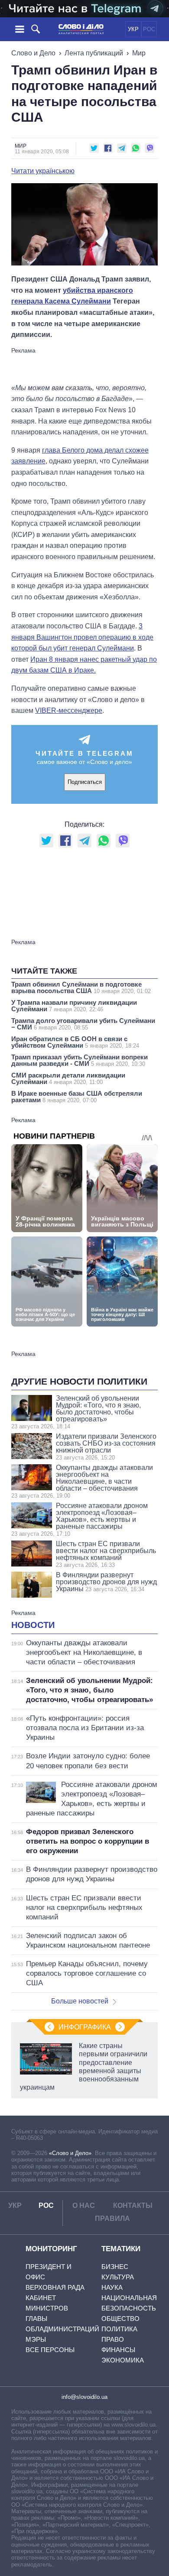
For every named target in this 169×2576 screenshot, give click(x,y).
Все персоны (50, 2350)
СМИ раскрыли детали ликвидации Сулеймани (68, 1078)
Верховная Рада (55, 2287)
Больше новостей (80, 2001)
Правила (112, 2218)
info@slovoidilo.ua (84, 2397)
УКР (133, 29)
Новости (33, 1625)
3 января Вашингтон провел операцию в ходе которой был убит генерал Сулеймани (82, 637)
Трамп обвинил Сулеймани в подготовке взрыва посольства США (81, 987)
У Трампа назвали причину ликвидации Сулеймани (74, 1006)
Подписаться (85, 782)
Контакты (133, 2205)
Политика (119, 2329)
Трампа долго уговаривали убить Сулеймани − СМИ (83, 1024)
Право (113, 2339)
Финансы (118, 2350)
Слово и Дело (33, 53)
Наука (112, 2287)
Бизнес (115, 2267)
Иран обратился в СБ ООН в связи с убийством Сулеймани (75, 1042)
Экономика (123, 2360)
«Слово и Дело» (70, 2153)
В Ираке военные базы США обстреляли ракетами (77, 1097)
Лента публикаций (94, 53)
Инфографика (85, 2027)
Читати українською (43, 171)
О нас (84, 2205)
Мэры (36, 2339)
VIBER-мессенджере (69, 710)
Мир (139, 53)
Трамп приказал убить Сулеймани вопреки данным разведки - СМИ (80, 1060)
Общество (120, 2319)
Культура (118, 2277)
